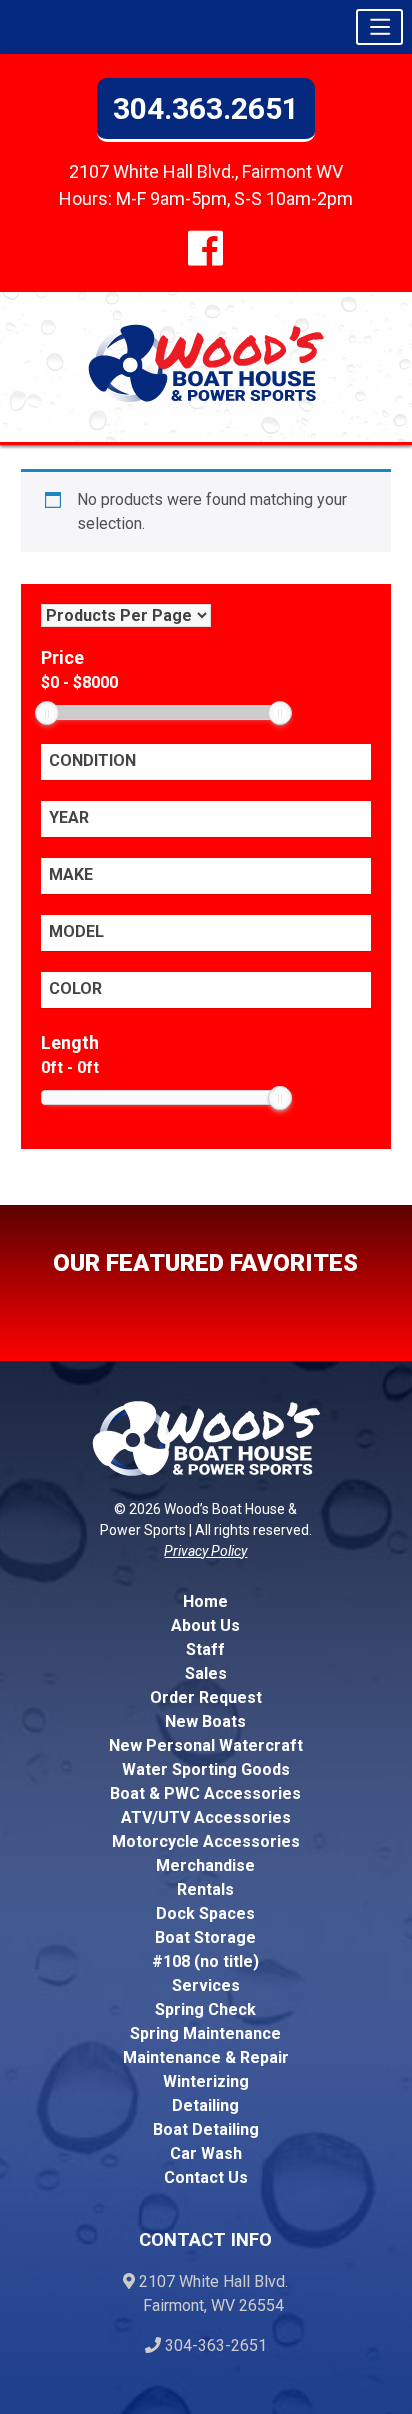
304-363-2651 (214, 2345)
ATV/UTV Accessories (206, 1817)
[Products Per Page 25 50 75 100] (126, 616)
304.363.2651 (206, 108)
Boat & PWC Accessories (205, 1793)
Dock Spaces (205, 1913)
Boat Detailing (206, 2129)
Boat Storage (205, 1937)
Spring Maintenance (205, 2033)
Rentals (205, 1889)
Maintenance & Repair (206, 2057)
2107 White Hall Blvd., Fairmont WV (206, 171)
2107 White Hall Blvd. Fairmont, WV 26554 (207, 2293)
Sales (206, 1673)
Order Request (206, 1697)
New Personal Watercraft (206, 1745)
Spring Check (205, 2009)
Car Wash (206, 2153)
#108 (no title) (205, 1961)
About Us (205, 1625)
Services (206, 1985)
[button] (379, 27)
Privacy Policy (205, 1551)
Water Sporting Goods (206, 1769)
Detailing (205, 2105)
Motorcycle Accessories (206, 1841)
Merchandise (205, 1865)
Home (205, 1601)
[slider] (47, 713)
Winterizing (206, 2081)
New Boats (205, 1721)
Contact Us (206, 2177)
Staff (205, 1649)
